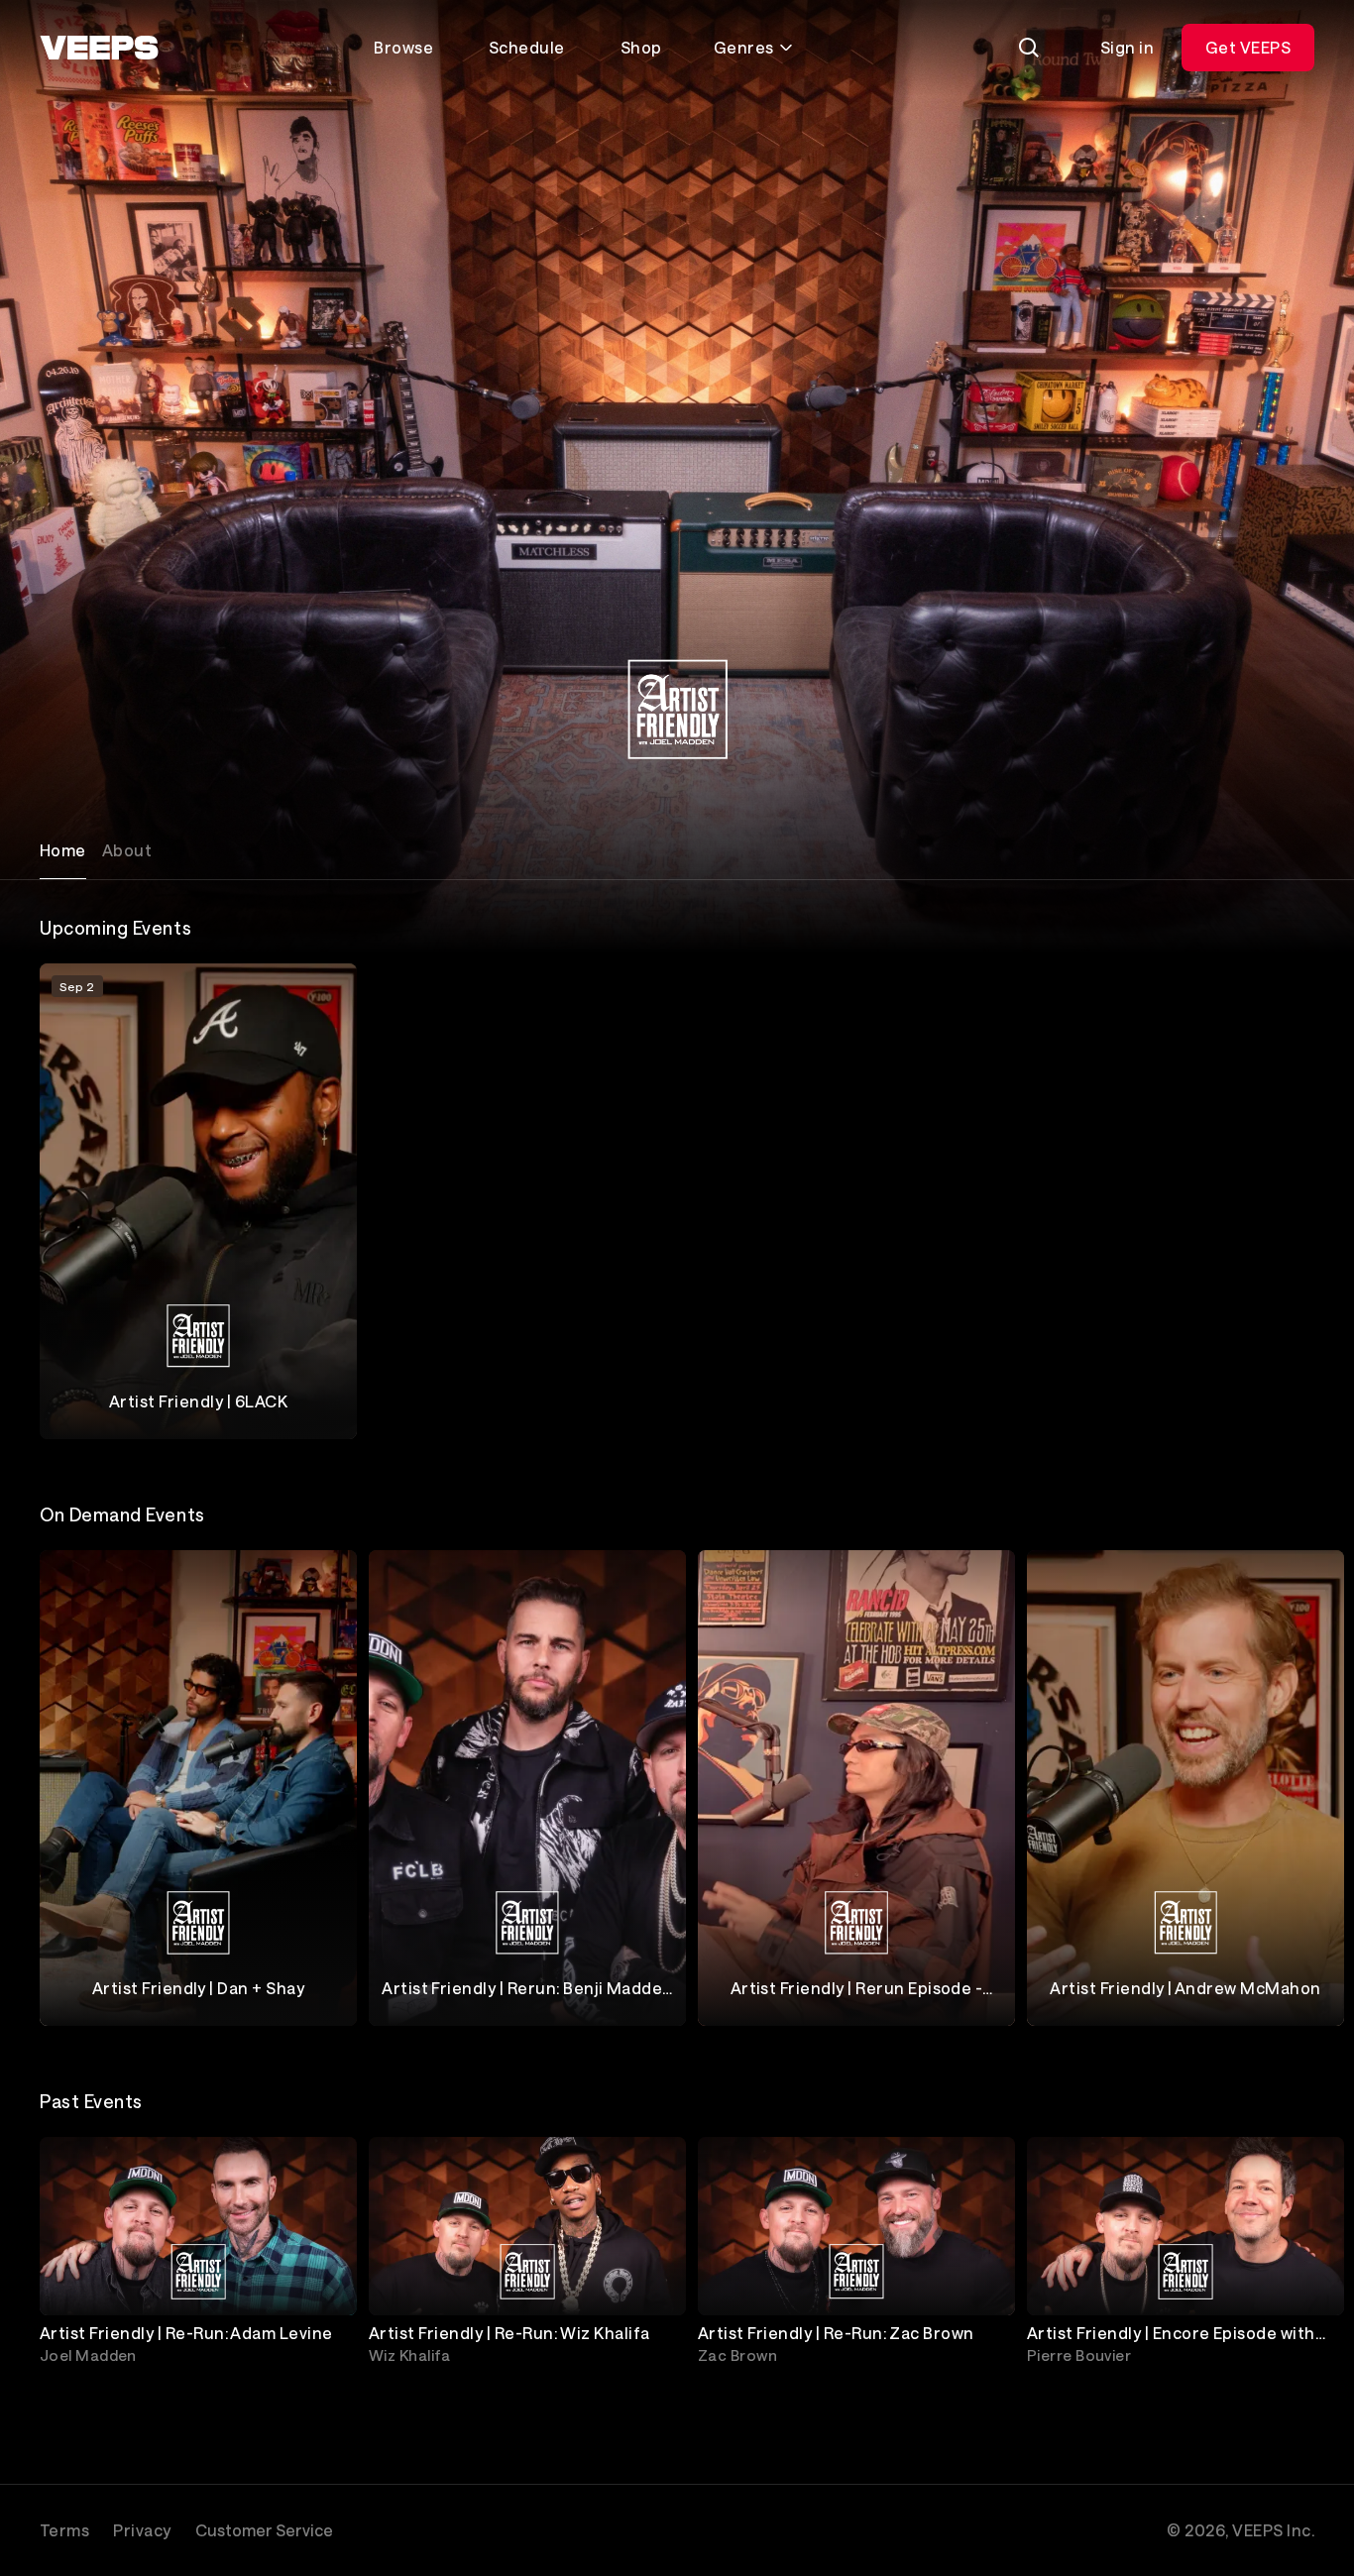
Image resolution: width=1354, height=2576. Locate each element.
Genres (744, 47)
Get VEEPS (1248, 47)
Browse (403, 47)
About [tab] (127, 850)
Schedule (527, 47)
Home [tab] (63, 850)
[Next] (1291, 1788)
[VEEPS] (99, 48)
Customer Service (264, 2530)
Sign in (1127, 47)
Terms (64, 2530)
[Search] (1029, 48)
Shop (641, 47)
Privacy (142, 2530)
